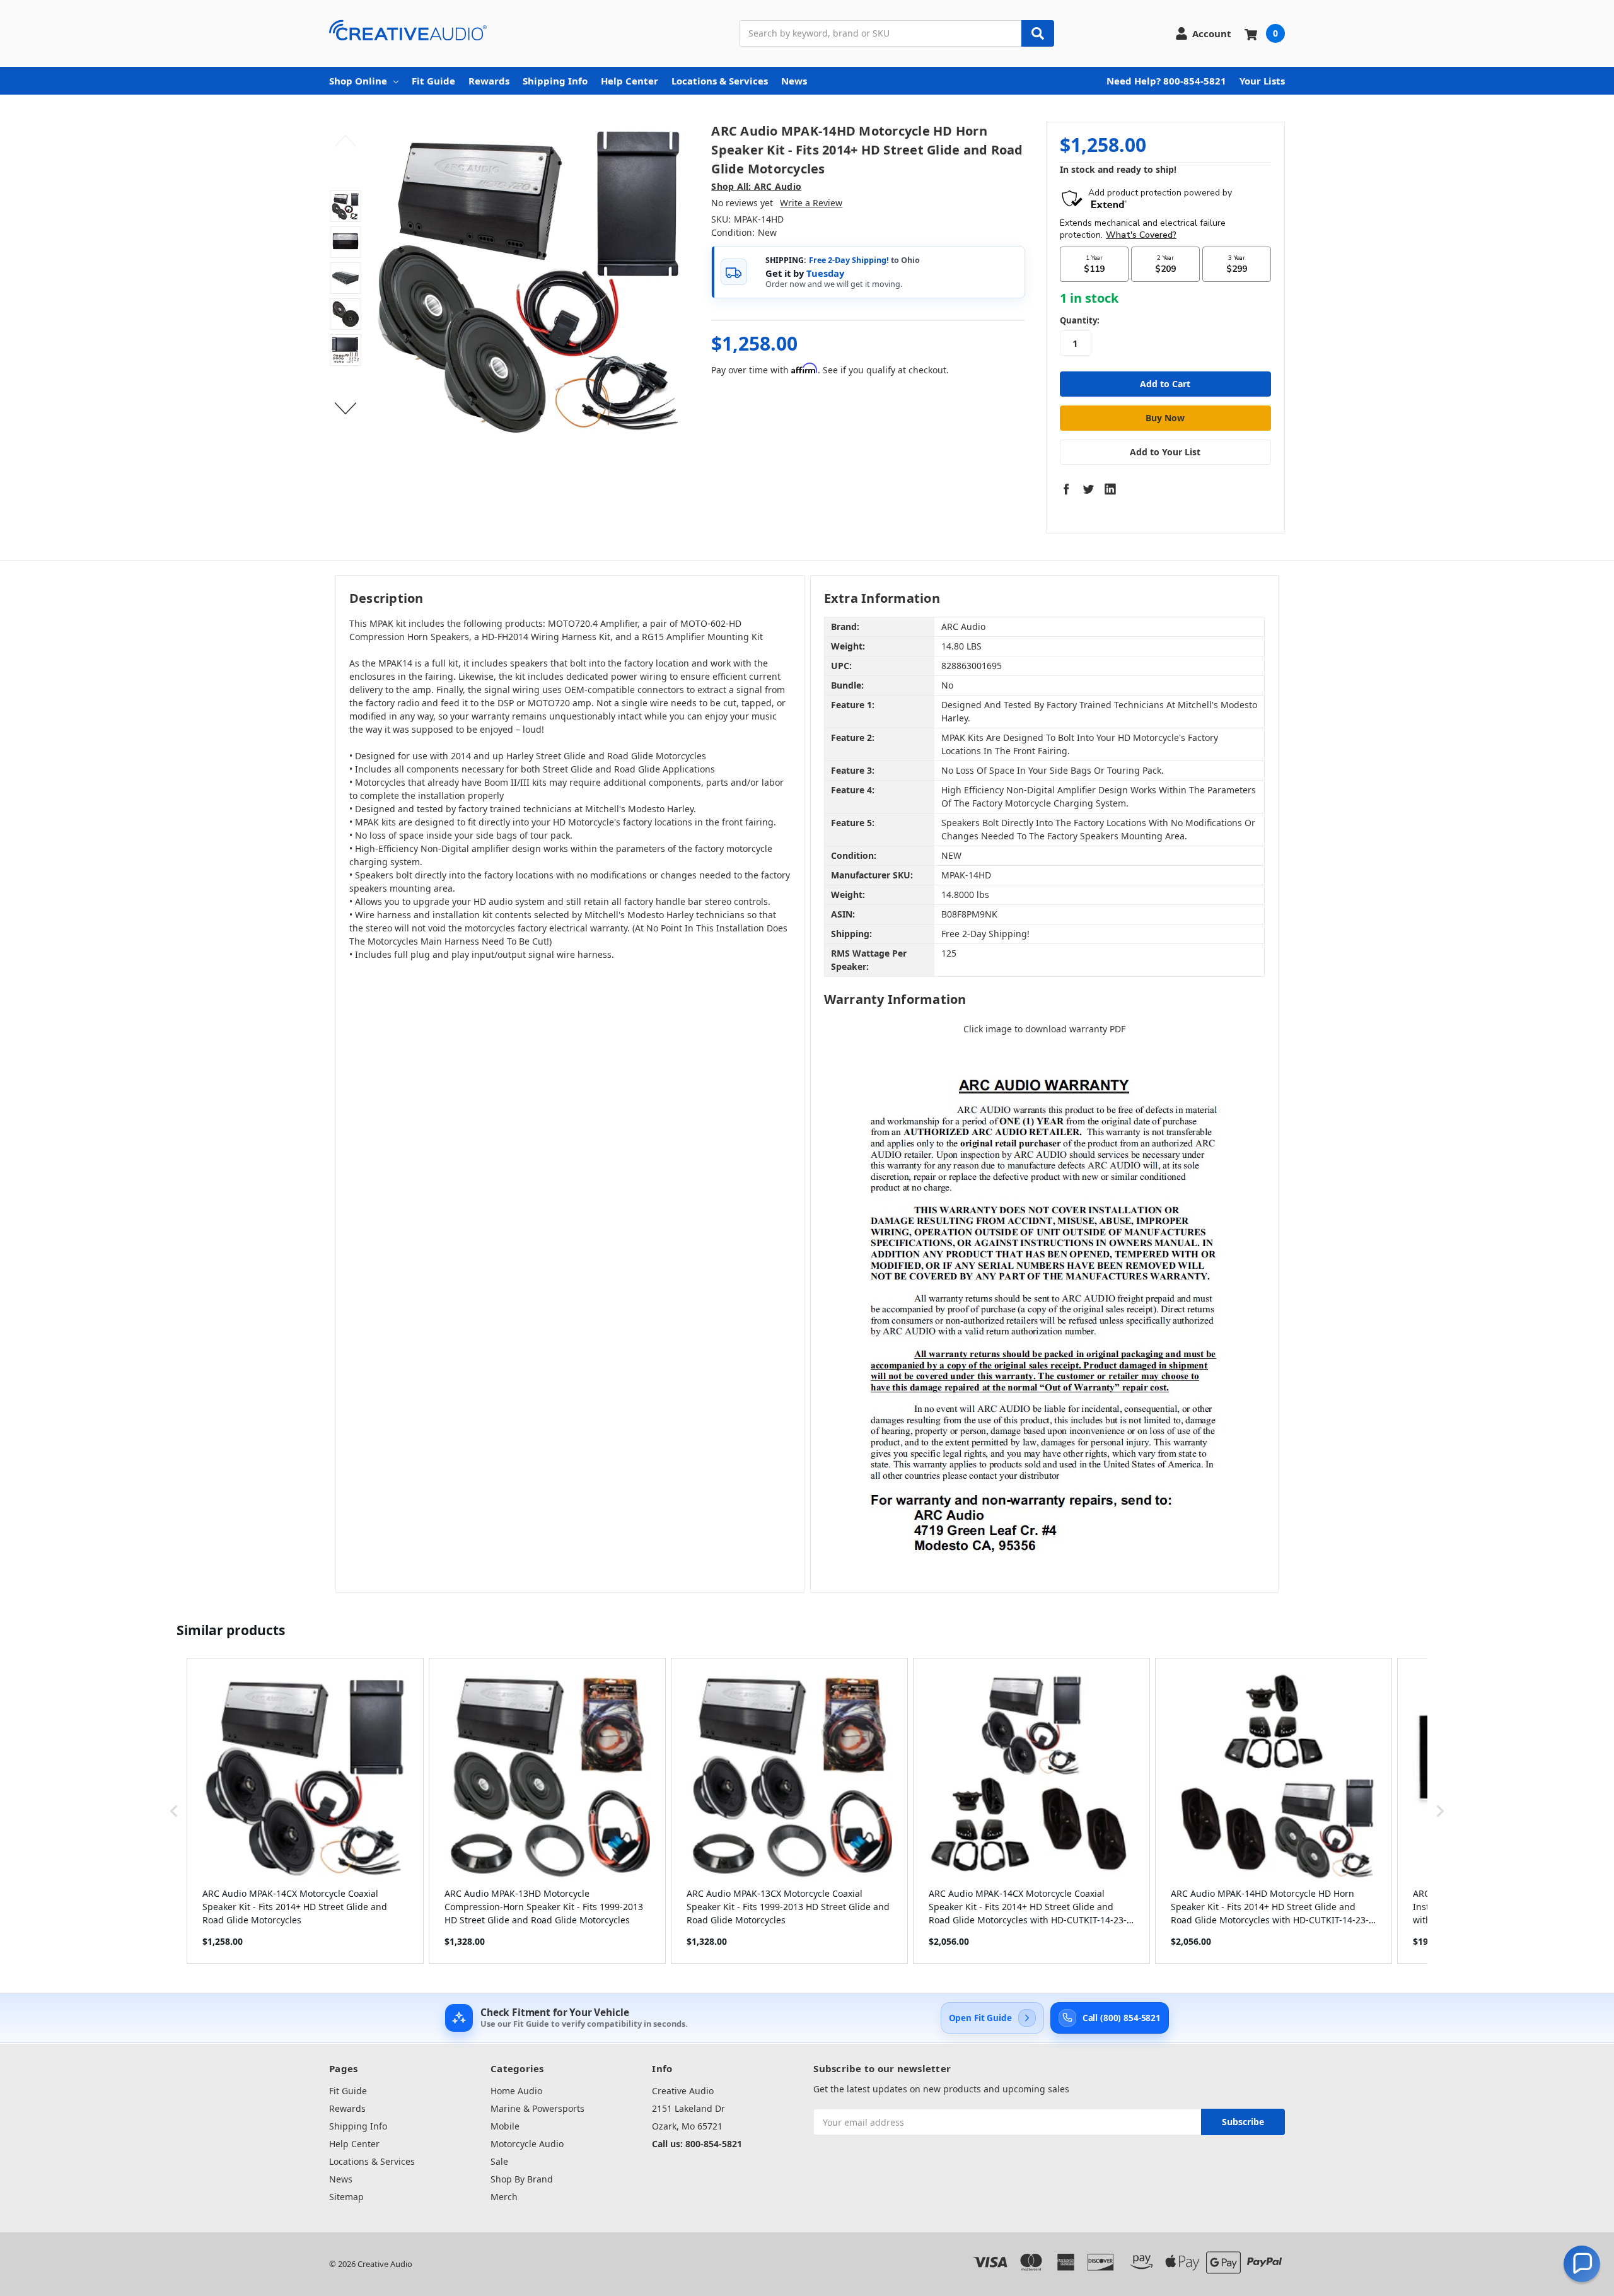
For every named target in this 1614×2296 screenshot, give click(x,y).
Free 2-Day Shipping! (849, 260)
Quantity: (1080, 320)
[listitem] (305, 1811)
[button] (174, 1811)
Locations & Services (720, 81)
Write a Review (811, 203)
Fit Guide (433, 81)
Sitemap (346, 2197)
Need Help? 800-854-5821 (1166, 81)
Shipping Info (555, 81)
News (794, 81)
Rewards (489, 81)
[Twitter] (1088, 489)
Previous (346, 141)
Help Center (630, 81)
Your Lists (1262, 81)
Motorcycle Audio (527, 2144)
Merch (504, 2197)
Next (346, 409)
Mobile (505, 2126)
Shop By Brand (522, 2179)
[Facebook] (1066, 489)
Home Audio (516, 2091)
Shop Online (358, 81)
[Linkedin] (1110, 489)
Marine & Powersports (537, 2108)
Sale (499, 2161)
